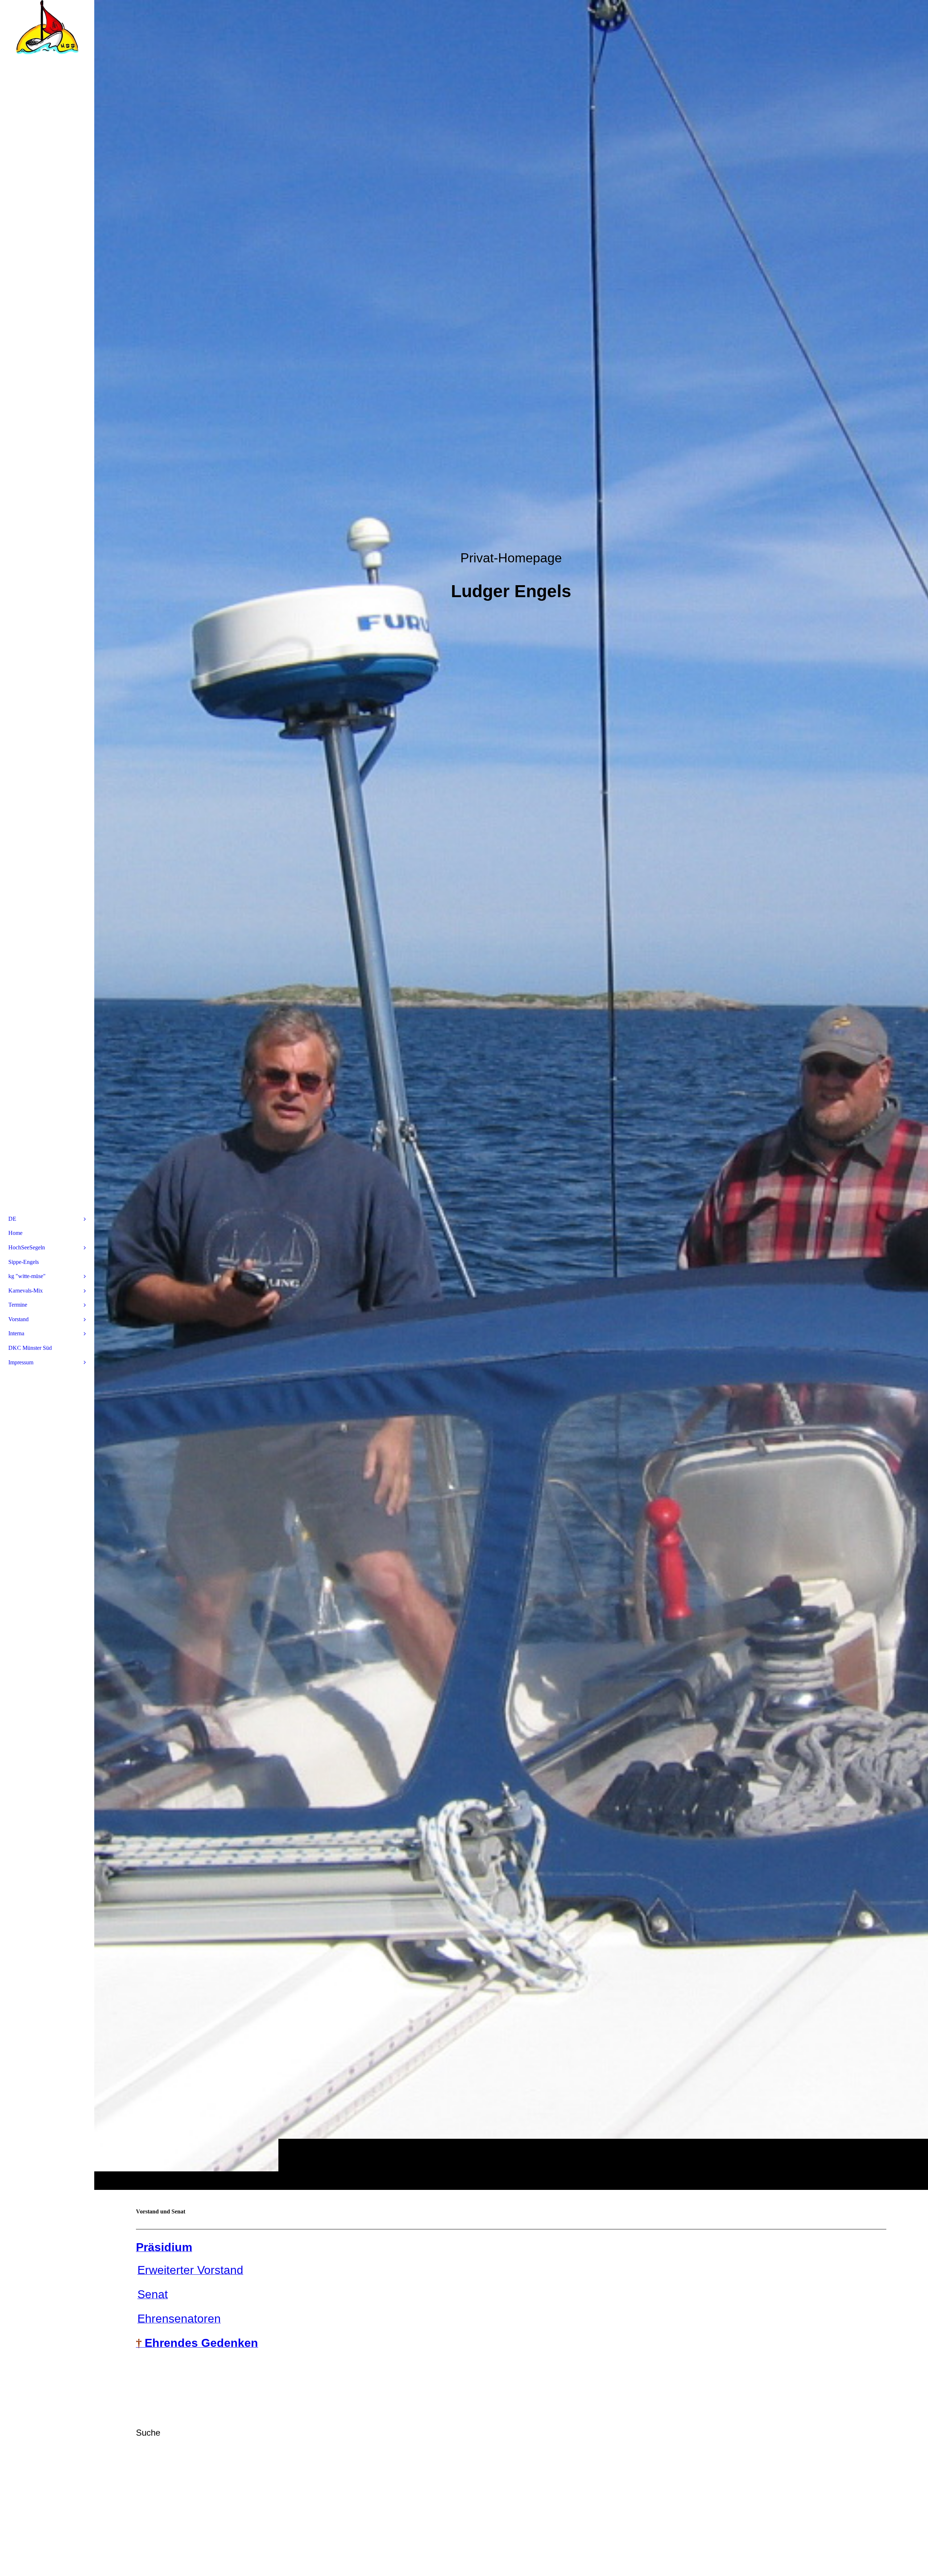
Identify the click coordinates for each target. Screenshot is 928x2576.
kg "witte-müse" (27, 1276)
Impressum (21, 1362)
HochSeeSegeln (27, 1247)
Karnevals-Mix (26, 1291)
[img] (511, 1095)
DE (12, 1219)
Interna (16, 1333)
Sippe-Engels (24, 1262)
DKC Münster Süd (30, 1348)
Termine (18, 1305)
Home (15, 1233)
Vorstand (18, 1319)
